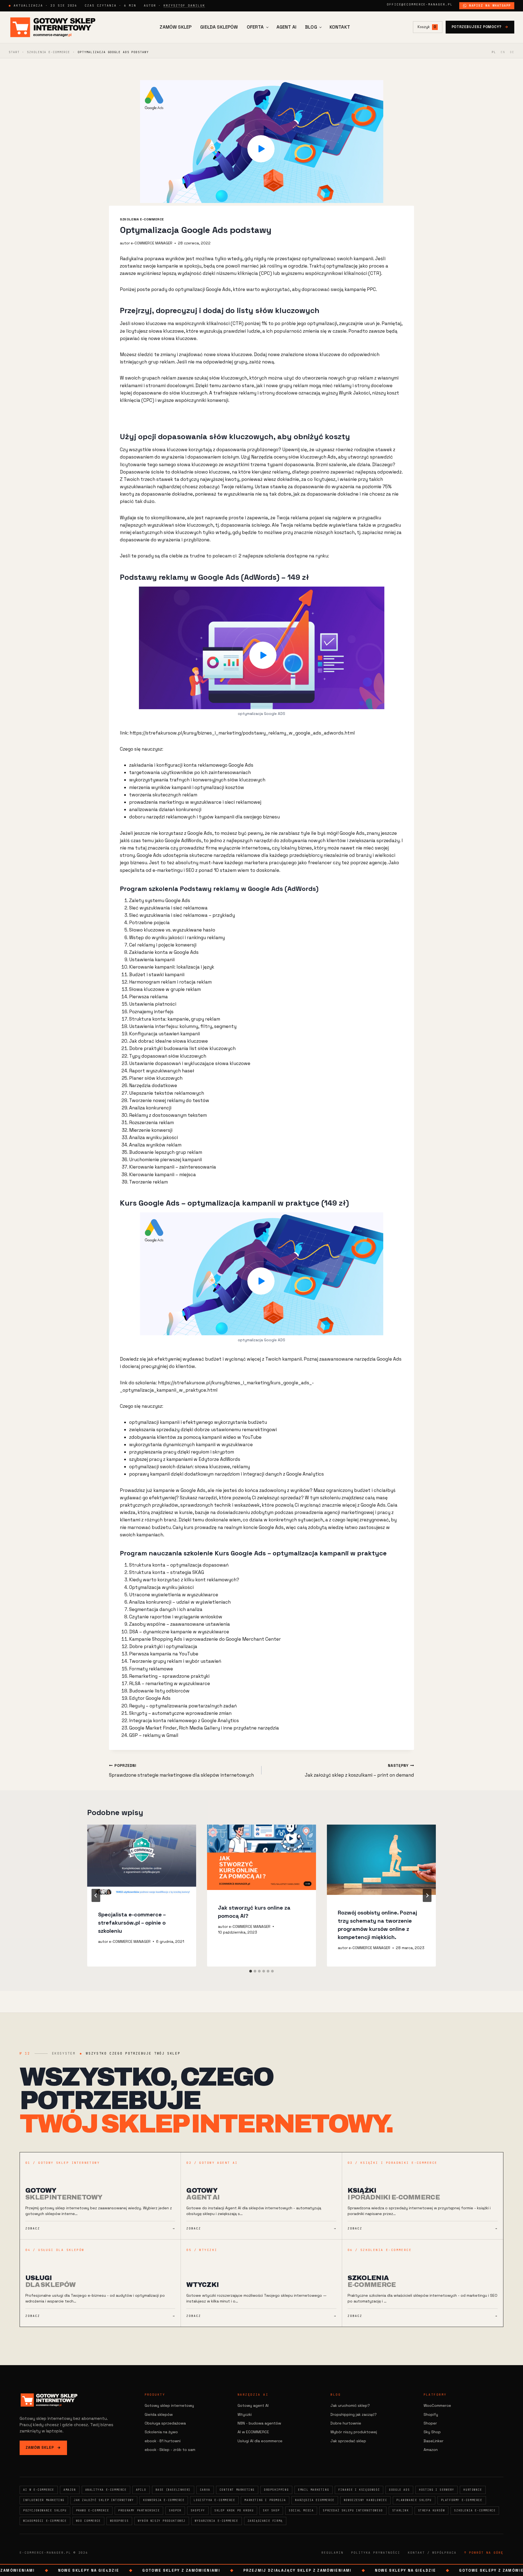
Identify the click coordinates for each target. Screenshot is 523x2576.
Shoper (430, 2423)
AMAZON (70, 2490)
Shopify (431, 2414)
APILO (141, 2490)
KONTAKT (340, 27)
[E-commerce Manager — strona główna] (53, 27)
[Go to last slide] (96, 1895)
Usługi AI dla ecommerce (260, 2441)
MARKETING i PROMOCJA (265, 2500)
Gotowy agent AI (253, 2405)
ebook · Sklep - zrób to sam (170, 2450)
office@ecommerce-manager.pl (420, 4)
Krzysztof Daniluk (184, 5)
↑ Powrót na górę (484, 2553)
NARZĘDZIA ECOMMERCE (315, 2500)
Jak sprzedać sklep (348, 2441)
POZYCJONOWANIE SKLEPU (45, 2510)
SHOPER (175, 2510)
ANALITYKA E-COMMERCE (106, 2490)
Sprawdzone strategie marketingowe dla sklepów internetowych (181, 1771)
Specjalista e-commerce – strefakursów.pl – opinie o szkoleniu (132, 1923)
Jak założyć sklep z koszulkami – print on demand (359, 1771)
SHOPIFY (198, 2510)
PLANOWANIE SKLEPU (414, 2500)
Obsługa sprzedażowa (165, 2423)
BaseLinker (434, 2441)
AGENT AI (286, 27)
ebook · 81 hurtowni (163, 2441)
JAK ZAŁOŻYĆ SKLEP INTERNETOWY (104, 2500)
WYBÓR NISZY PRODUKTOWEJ (162, 2521)
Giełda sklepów (159, 2414)
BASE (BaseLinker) (173, 2490)
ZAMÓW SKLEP (176, 27)
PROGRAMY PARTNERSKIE (139, 2510)
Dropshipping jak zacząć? (354, 2414)
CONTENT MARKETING (237, 2490)
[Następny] (427, 1895)
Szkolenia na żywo (161, 2432)
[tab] (251, 1971)
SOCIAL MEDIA (301, 2510)
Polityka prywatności (376, 2553)
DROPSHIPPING (276, 2490)
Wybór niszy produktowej (354, 2432)
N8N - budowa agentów (259, 2423)
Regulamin (332, 2553)
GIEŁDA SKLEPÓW (219, 27)
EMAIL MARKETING (314, 2490)
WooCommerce (437, 2405)
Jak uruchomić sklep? (350, 2405)
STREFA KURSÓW (432, 2510)
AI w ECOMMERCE (253, 2432)
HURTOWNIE (473, 2490)
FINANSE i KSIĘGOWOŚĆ (359, 2490)
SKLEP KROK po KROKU (234, 2510)
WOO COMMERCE (88, 2521)
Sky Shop (432, 2432)
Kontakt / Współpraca (432, 2553)
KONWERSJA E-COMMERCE (164, 2500)
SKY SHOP (271, 2510)
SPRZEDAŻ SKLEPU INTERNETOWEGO (353, 2510)
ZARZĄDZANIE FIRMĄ (265, 2521)
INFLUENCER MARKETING (44, 2500)
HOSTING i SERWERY (437, 2490)
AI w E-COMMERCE (39, 2490)
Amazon (431, 2450)
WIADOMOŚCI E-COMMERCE (45, 2521)
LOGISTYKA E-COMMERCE (214, 2500)
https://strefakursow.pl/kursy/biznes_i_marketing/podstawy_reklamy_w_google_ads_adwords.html (242, 733)
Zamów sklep (43, 2448)
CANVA (205, 2490)
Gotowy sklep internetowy (169, 2405)
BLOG (311, 27)
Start (14, 52)
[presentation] (142, 1861)
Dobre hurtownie (346, 2423)
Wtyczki (245, 2414)
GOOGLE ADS (399, 2490)
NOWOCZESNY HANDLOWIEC (366, 2500)
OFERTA (255, 27)
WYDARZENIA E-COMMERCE (217, 2521)
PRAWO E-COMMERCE (93, 2510)
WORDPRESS (119, 2521)
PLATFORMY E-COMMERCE (462, 2500)
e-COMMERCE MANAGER (152, 243)
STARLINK (401, 2510)
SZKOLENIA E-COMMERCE (48, 52)
